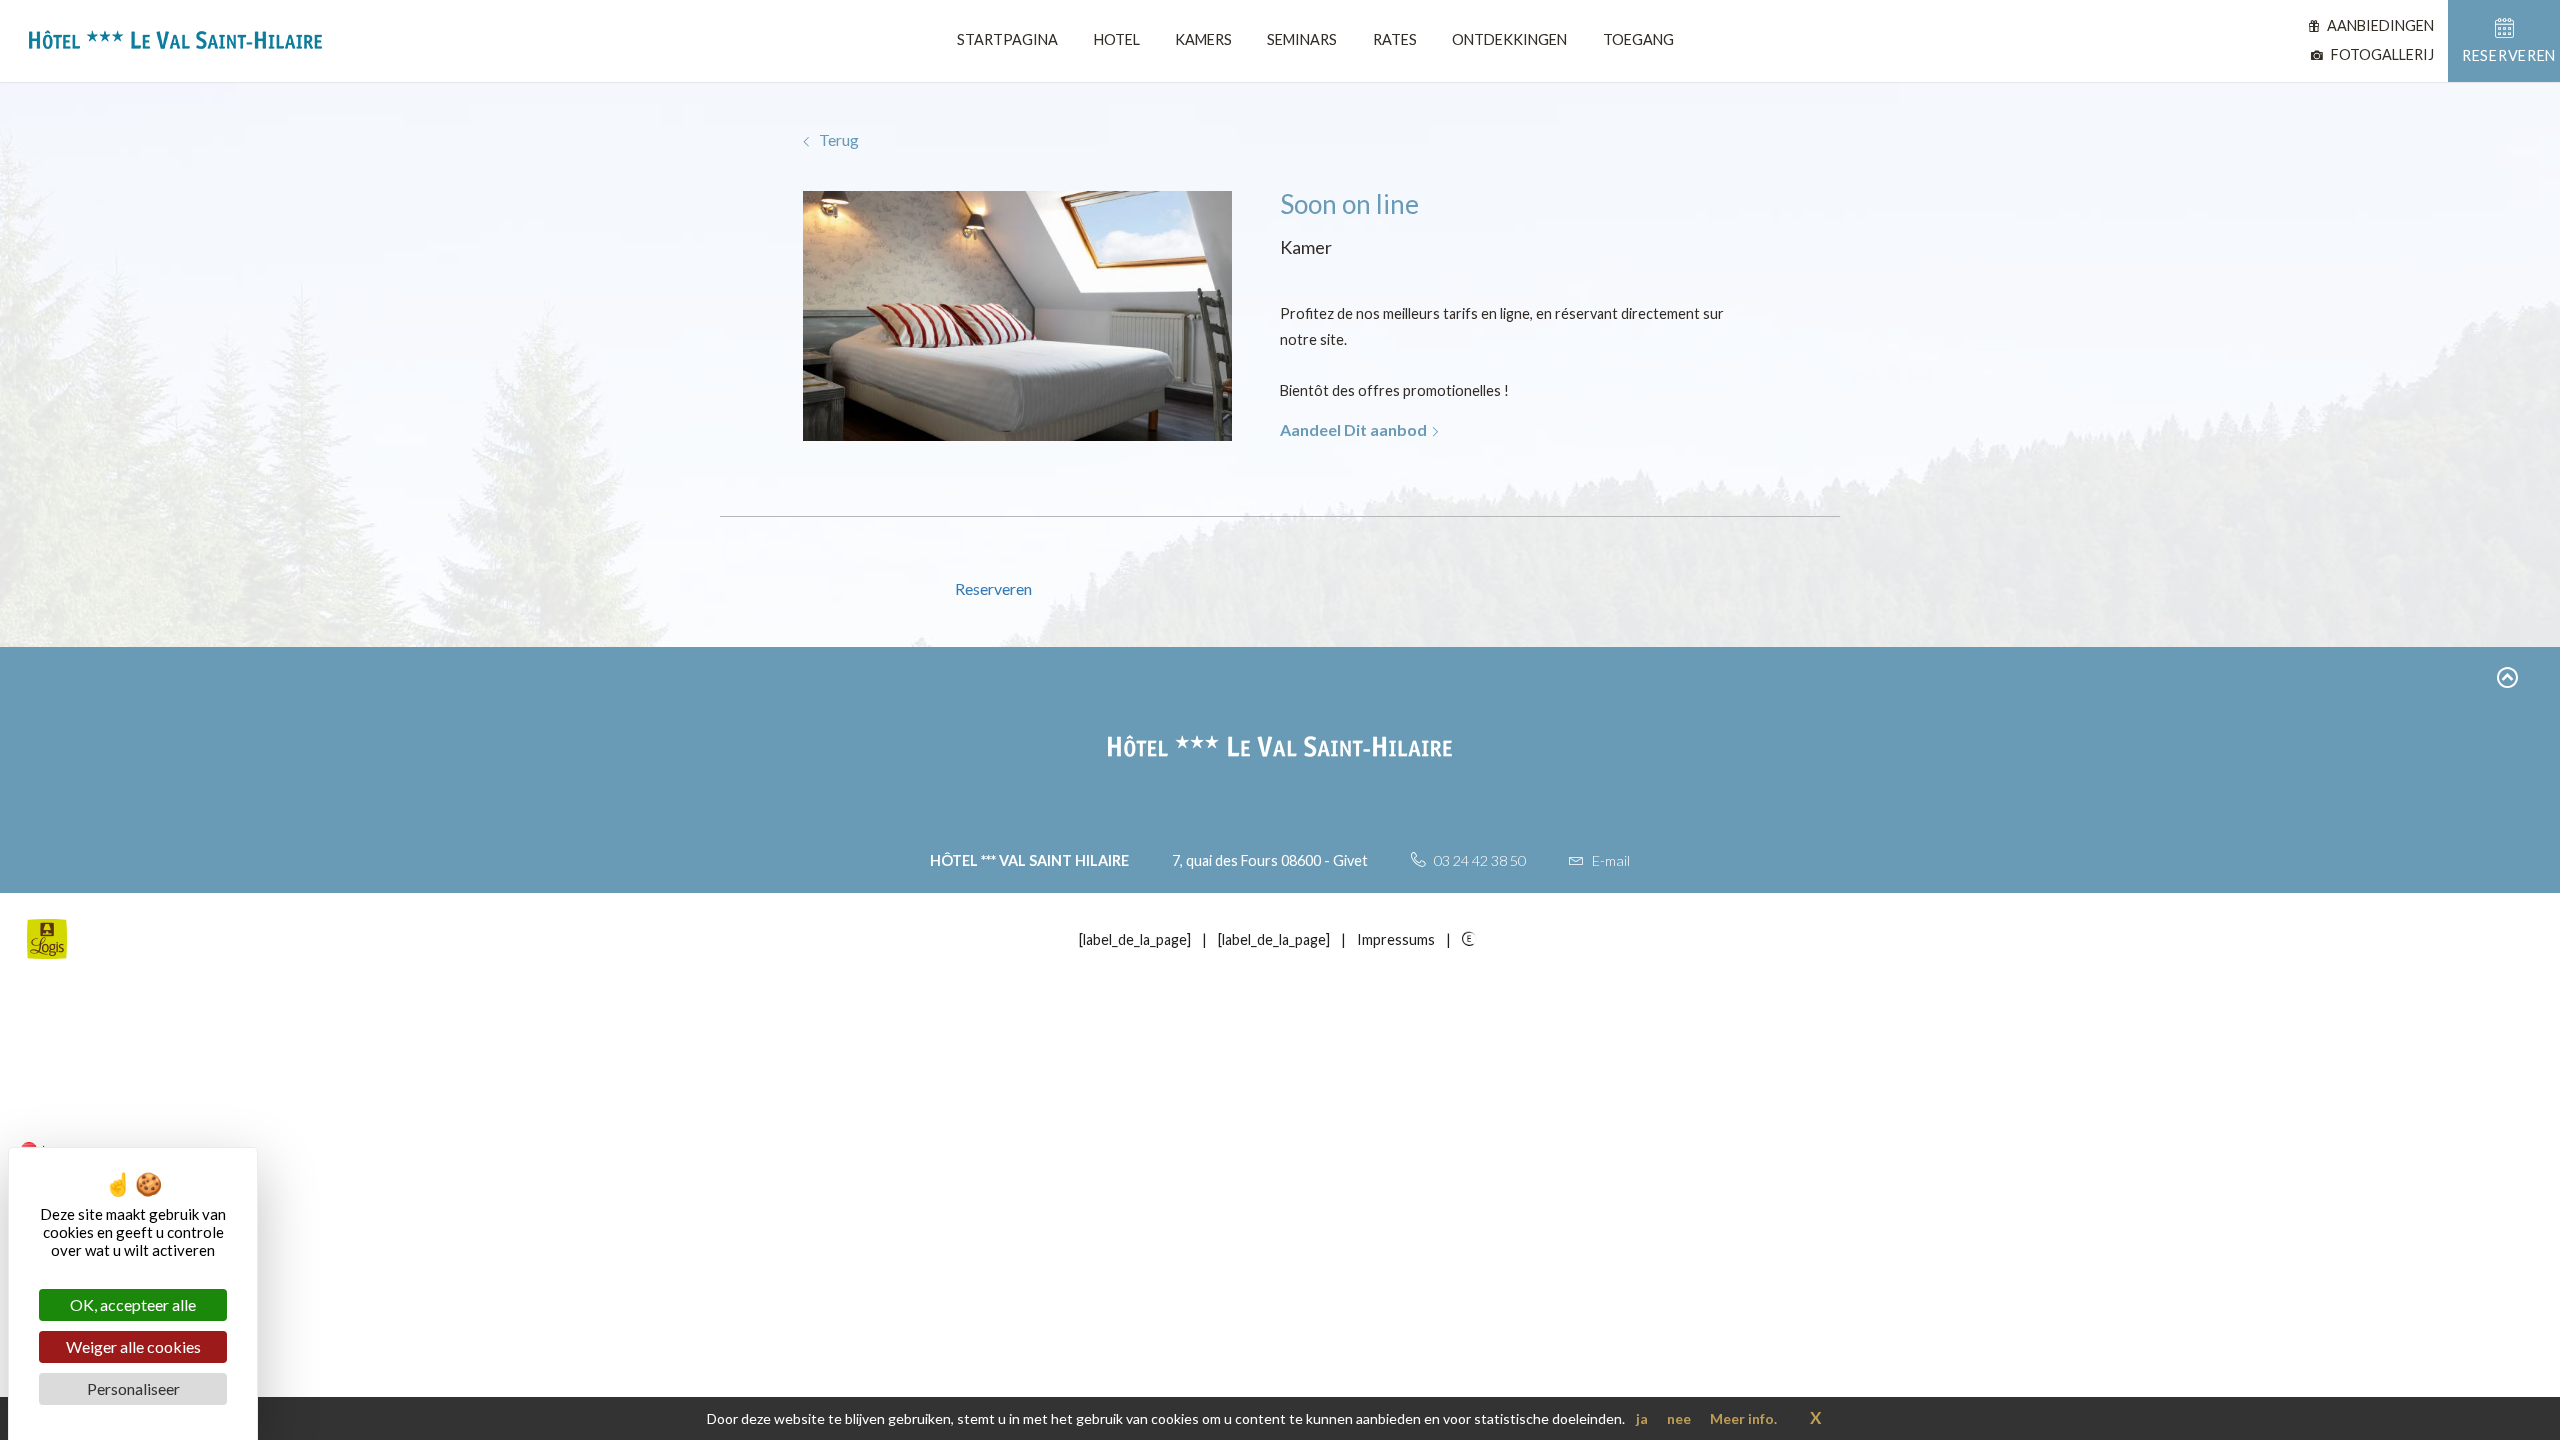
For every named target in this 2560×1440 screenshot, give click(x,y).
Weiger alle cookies (133, 1346)
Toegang (1638, 39)
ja (1642, 1418)
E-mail (1609, 860)
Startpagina (1007, 39)
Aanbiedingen (2379, 25)
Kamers (1203, 39)
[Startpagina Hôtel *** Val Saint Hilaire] (167, 43)
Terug (837, 140)
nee (1679, 1418)
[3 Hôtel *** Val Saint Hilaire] (1472, 938)
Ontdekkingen (1509, 39)
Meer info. (1743, 1418)
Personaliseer (133, 1388)
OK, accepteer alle (133, 1304)
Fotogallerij (2381, 54)
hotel (1117, 39)
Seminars (1302, 39)
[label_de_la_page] (1135, 939)
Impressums (1396, 939)
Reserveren (993, 588)
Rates (1395, 39)
